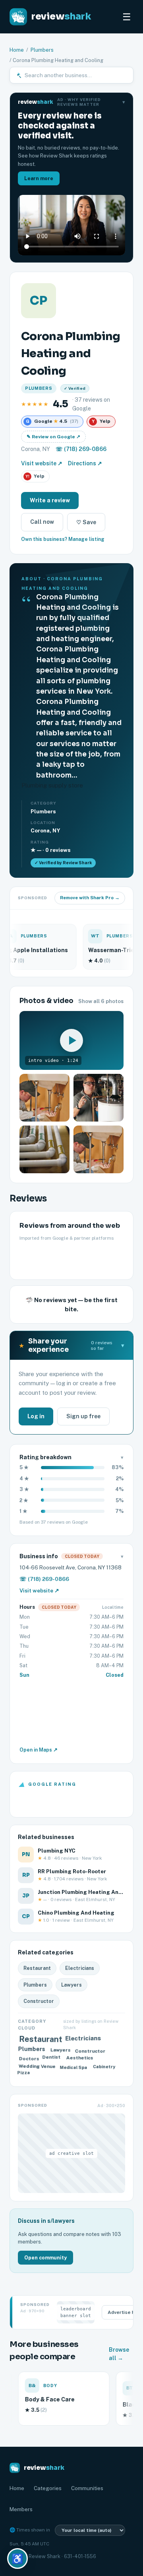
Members (21, 2509)
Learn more (39, 178)
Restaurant (37, 1968)
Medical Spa (74, 2066)
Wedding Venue (37, 2066)
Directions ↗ (85, 463)
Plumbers (42, 50)
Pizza (25, 2074)
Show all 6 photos (101, 1001)
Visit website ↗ (42, 463)
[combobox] (76, 75)
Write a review (50, 500)
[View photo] (44, 1098)
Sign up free (83, 1416)
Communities (87, 2488)
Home (17, 50)
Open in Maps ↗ (39, 1750)
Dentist (53, 2058)
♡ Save (86, 522)
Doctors (28, 2060)
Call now (42, 522)
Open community (45, 2258)
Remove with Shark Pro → (90, 898)
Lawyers (71, 1985)
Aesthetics (79, 2057)
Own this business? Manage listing (63, 539)
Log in (36, 1416)
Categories (48, 2488)
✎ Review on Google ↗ (53, 437)
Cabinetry (103, 2068)
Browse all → (119, 2354)
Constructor (39, 2001)
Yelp (35, 476)
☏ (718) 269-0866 (81, 449)
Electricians (80, 1968)
